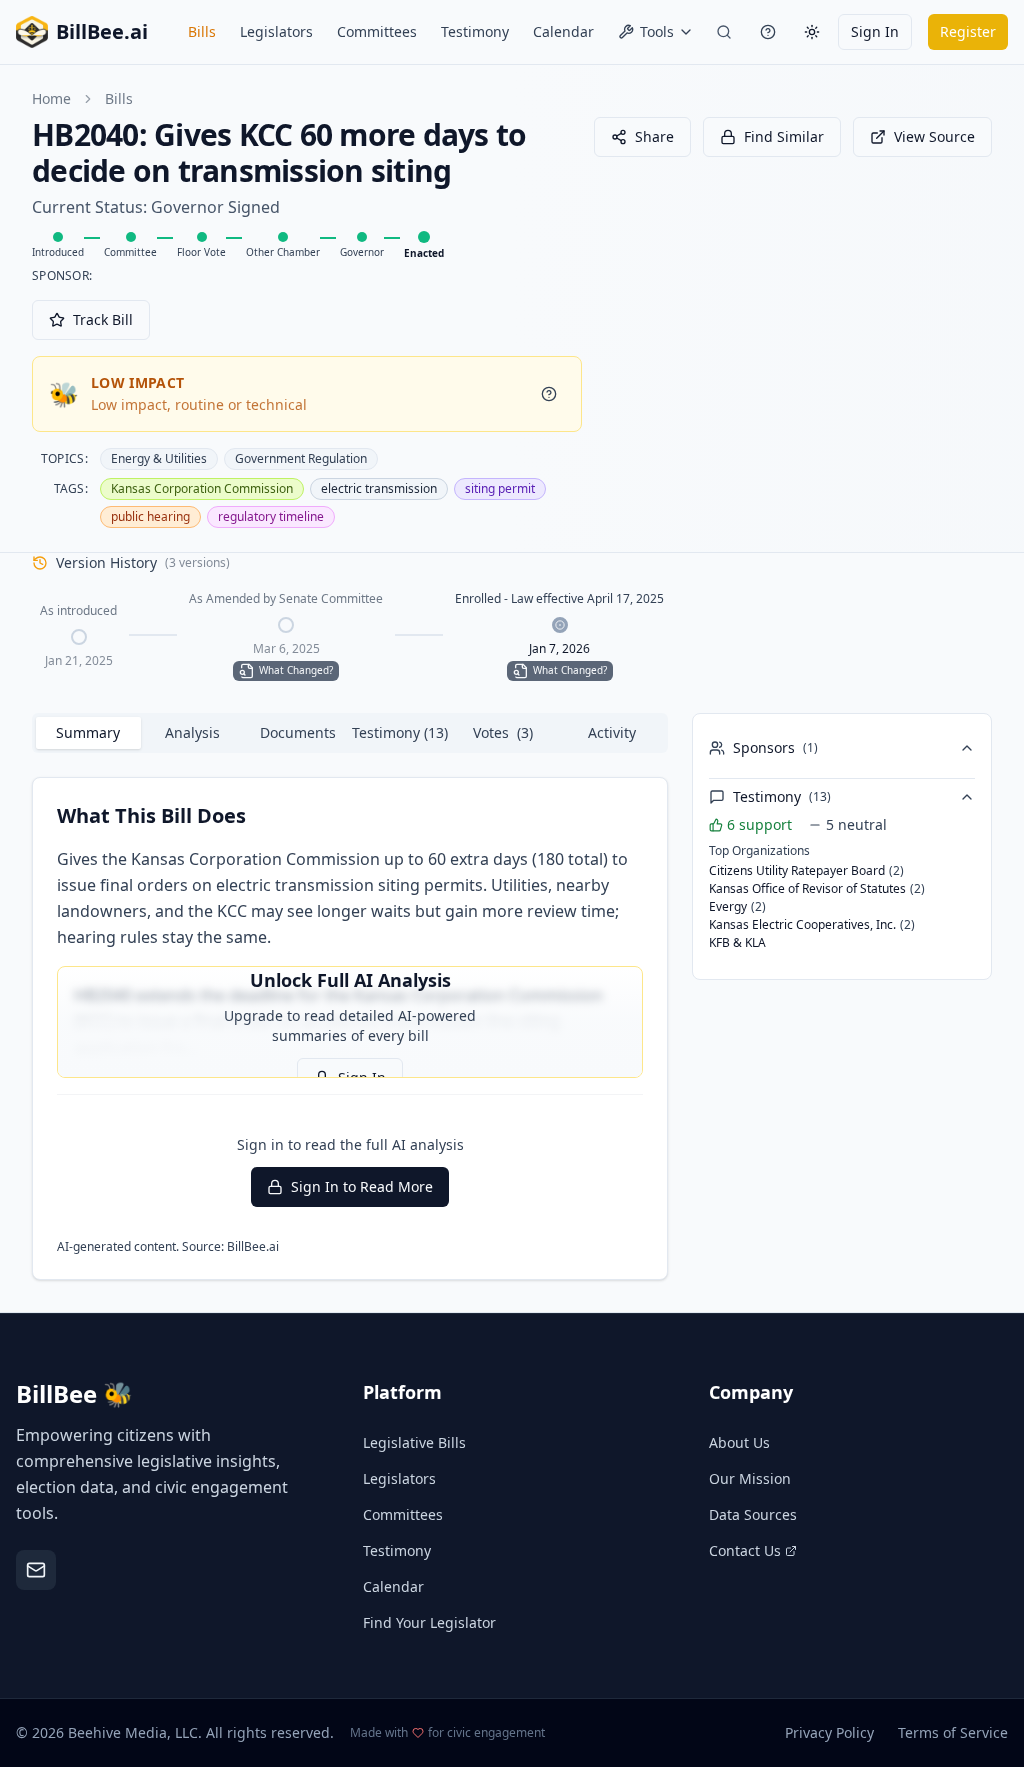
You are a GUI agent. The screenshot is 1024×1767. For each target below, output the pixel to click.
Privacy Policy (829, 1732)
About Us (739, 1442)
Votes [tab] (503, 732)
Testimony (475, 31)
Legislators (276, 31)
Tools (657, 31)
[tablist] (350, 733)
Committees (377, 31)
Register (968, 31)
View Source (934, 136)
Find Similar (784, 136)
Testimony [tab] (400, 732)
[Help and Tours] (768, 32)
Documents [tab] (298, 732)
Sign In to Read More (362, 1186)
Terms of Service (953, 1732)
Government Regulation (301, 458)
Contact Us (745, 1550)
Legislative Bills (414, 1442)
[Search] (724, 32)
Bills (202, 31)
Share (654, 136)
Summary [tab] (88, 732)
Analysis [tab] (192, 732)
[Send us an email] (36, 1570)
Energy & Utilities (159, 458)
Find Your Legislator (429, 1622)
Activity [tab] (612, 732)
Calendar (563, 31)
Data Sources (753, 1514)
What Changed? (296, 670)
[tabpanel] (350, 1028)
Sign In (875, 31)
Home (51, 98)
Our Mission (750, 1478)
